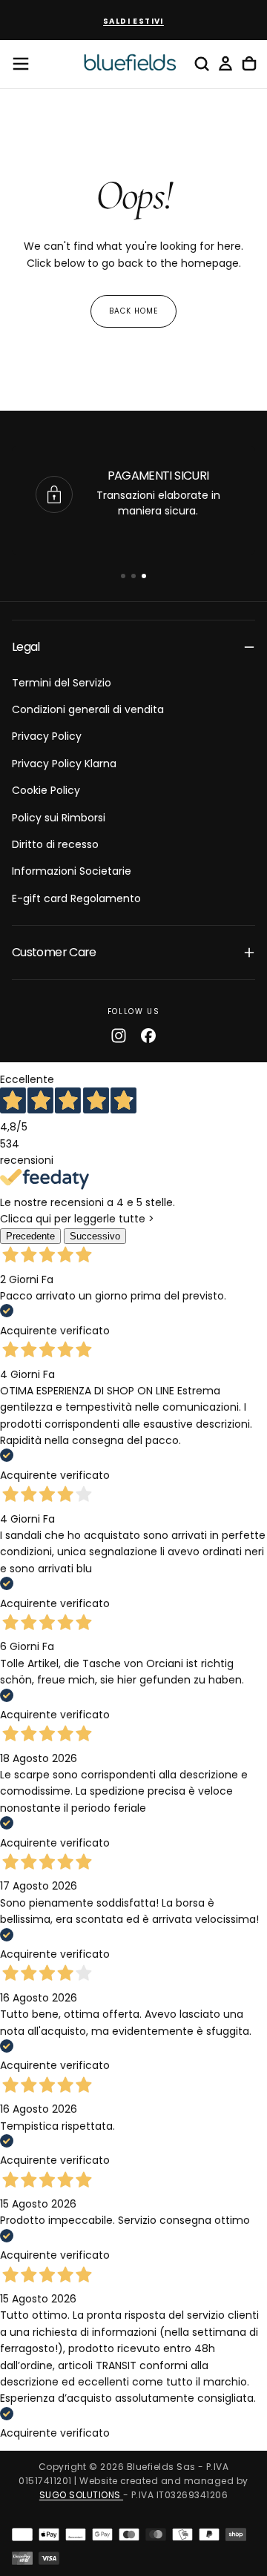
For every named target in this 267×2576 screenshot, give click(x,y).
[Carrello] (249, 64)
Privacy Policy (47, 736)
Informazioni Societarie (72, 871)
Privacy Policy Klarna (64, 764)
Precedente (30, 1236)
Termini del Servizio (62, 683)
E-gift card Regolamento (76, 898)
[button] (21, 64)
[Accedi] (225, 64)
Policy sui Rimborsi (59, 818)
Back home (133, 311)
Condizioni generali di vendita (88, 709)
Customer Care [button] (54, 952)
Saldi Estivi (133, 21)
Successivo (95, 1236)
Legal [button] (26, 647)
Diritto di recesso (55, 844)
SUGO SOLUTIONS (81, 2495)
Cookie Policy (46, 790)
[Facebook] (148, 1036)
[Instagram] (119, 1036)
